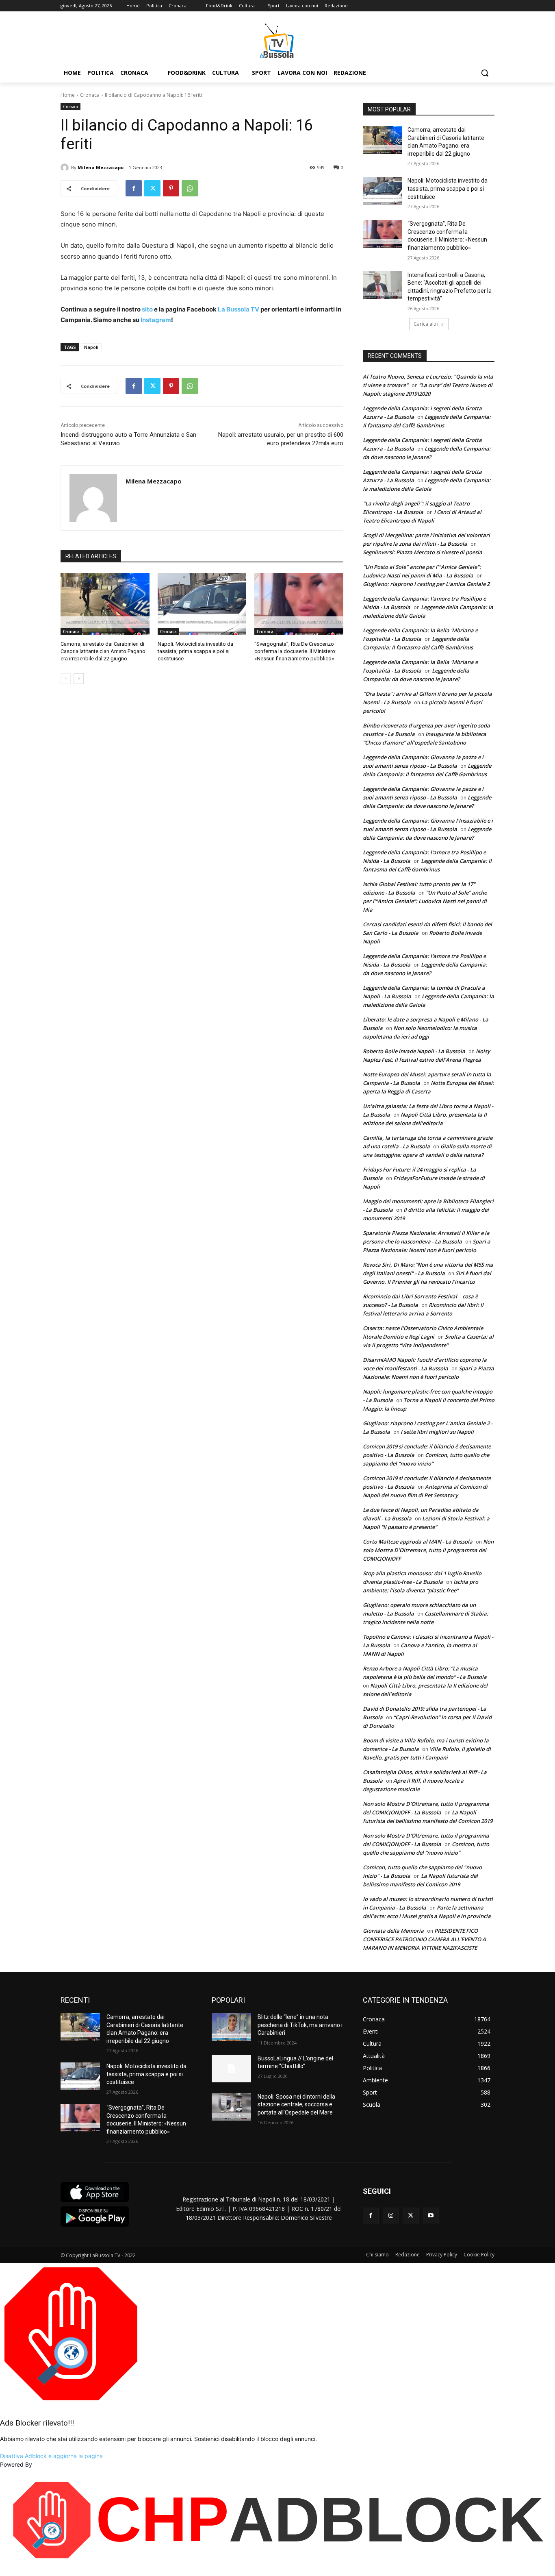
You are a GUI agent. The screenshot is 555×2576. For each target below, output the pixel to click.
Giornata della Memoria (393, 1931)
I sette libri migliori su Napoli (437, 1432)
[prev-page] (66, 679)
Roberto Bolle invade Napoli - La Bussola (414, 1051)
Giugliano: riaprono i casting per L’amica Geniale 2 (426, 584)
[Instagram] (391, 2216)
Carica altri (426, 324)
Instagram (156, 320)
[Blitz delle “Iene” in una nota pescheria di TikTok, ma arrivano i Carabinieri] (231, 2027)
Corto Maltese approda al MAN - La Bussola (418, 1542)
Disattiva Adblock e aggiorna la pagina (51, 2456)
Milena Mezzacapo (101, 167)
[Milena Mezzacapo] (66, 168)
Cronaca (90, 95)
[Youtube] (431, 2216)
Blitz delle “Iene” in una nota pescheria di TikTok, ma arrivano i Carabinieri (300, 2025)
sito (147, 309)
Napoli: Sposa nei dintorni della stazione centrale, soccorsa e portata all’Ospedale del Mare (296, 2105)
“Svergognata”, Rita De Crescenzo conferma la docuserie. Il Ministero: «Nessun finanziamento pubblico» (295, 651)
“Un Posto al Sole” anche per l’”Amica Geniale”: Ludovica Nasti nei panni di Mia (425, 901)
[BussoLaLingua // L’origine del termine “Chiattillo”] (231, 2069)
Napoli (91, 347)
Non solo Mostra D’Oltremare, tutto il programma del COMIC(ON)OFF (428, 1550)
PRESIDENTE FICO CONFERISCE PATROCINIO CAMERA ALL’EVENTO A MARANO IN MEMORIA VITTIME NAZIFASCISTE (424, 1939)
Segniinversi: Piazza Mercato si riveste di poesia (423, 552)
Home (68, 95)
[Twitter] (152, 188)
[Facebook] (134, 188)
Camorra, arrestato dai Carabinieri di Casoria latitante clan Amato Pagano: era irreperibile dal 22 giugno (104, 651)
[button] (485, 73)
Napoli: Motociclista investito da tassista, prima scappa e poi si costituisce (195, 651)
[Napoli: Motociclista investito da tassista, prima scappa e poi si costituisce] (202, 604)
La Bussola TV (239, 309)
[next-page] (79, 679)
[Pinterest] (171, 188)
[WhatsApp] (190, 188)
